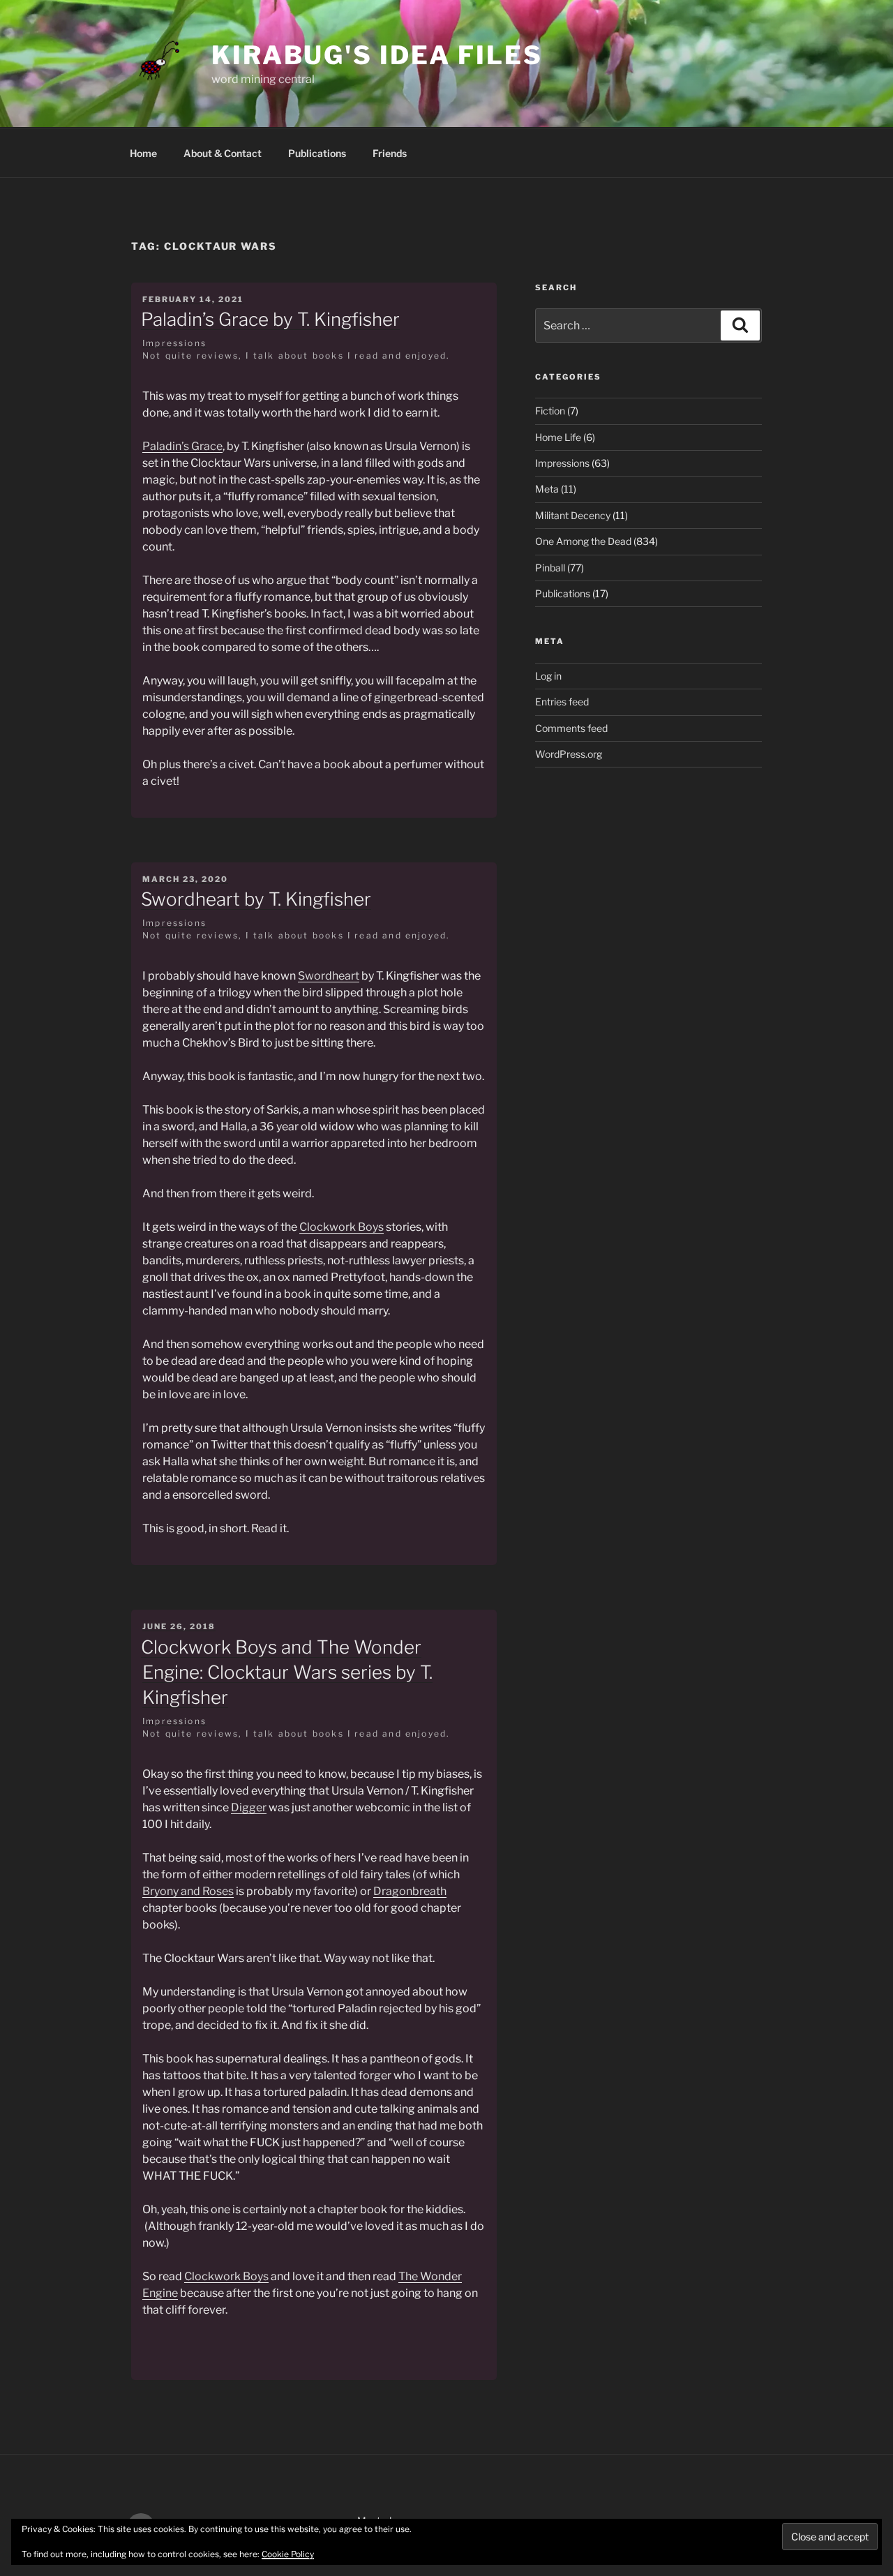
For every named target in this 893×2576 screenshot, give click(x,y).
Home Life (558, 437)
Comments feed (571, 728)
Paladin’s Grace (182, 446)
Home (143, 153)
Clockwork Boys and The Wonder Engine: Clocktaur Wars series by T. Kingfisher (287, 1672)
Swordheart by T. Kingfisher (256, 899)
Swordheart (329, 976)
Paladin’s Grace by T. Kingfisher (270, 319)
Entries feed (562, 702)
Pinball (550, 568)
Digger (249, 1807)
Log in (548, 676)
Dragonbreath (410, 1891)
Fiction (550, 411)
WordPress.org (569, 754)
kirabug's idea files (377, 55)
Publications (317, 153)
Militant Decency (573, 515)
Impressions (174, 343)
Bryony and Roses (188, 1891)
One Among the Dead (583, 541)
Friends (390, 153)
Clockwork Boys (342, 1227)
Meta (547, 489)
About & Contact (223, 153)
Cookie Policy (288, 2554)
